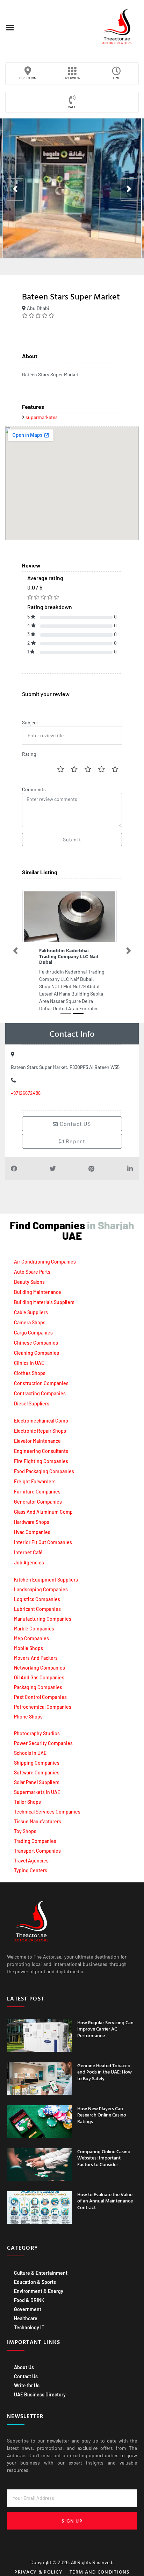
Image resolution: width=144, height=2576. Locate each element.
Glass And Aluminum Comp (43, 1506)
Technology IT (29, 2321)
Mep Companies (31, 1632)
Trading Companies (35, 1835)
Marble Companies (34, 1623)
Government (28, 2303)
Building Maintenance (38, 1286)
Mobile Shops (28, 1642)
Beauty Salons (29, 1276)
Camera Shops (30, 1317)
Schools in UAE (30, 1747)
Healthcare (26, 2312)
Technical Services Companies (47, 1806)
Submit (72, 840)
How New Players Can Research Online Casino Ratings (102, 2109)
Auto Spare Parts (32, 1266)
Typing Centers (31, 1864)
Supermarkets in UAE (37, 1786)
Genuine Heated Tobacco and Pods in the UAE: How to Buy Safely (105, 2066)
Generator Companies (38, 1496)
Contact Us (26, 2370)
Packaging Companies (38, 1681)
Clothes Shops (30, 1367)
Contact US (75, 1118)
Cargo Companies (33, 1327)
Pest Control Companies (40, 1691)
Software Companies (37, 1767)
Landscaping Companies (41, 1583)
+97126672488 (26, 1087)
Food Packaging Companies (44, 1466)
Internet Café (28, 1547)
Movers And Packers (36, 1652)
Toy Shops (25, 1825)
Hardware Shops (32, 1516)
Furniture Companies (37, 1486)
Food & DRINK (29, 2294)
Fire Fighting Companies (41, 1456)
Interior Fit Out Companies (43, 1537)
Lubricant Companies (37, 1603)
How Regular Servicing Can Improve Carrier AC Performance (105, 2023)
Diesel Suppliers (32, 1398)
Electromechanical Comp (41, 1415)
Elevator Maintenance (37, 1435)
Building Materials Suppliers (44, 1297)
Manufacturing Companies (43, 1613)
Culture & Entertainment (41, 2267)
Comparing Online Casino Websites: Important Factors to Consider (104, 2152)
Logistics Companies (37, 1593)
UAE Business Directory (40, 2389)
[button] (10, 28)
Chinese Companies (36, 1337)
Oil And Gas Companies (39, 1671)
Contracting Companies (40, 1388)
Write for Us (27, 2379)
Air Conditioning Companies (45, 1256)
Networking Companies (39, 1662)
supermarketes (42, 417)
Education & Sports (35, 2276)
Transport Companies (37, 1845)
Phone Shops (28, 1711)
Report (74, 1135)
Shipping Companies (37, 1757)
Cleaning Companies (37, 1347)
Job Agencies (29, 1557)
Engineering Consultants (41, 1445)
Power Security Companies (43, 1737)
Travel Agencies (31, 1855)
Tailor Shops (27, 1796)
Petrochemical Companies (43, 1701)
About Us (24, 2361)
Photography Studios (37, 1727)
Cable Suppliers (31, 1307)
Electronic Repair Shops (40, 1425)
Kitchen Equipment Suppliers (46, 1574)
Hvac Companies (32, 1526)
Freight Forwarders (35, 1476)
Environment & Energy (39, 2285)
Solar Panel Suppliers (37, 1776)
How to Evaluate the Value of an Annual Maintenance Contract (105, 2195)
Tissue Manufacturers (38, 1815)
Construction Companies (41, 1378)
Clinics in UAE (29, 1357)
